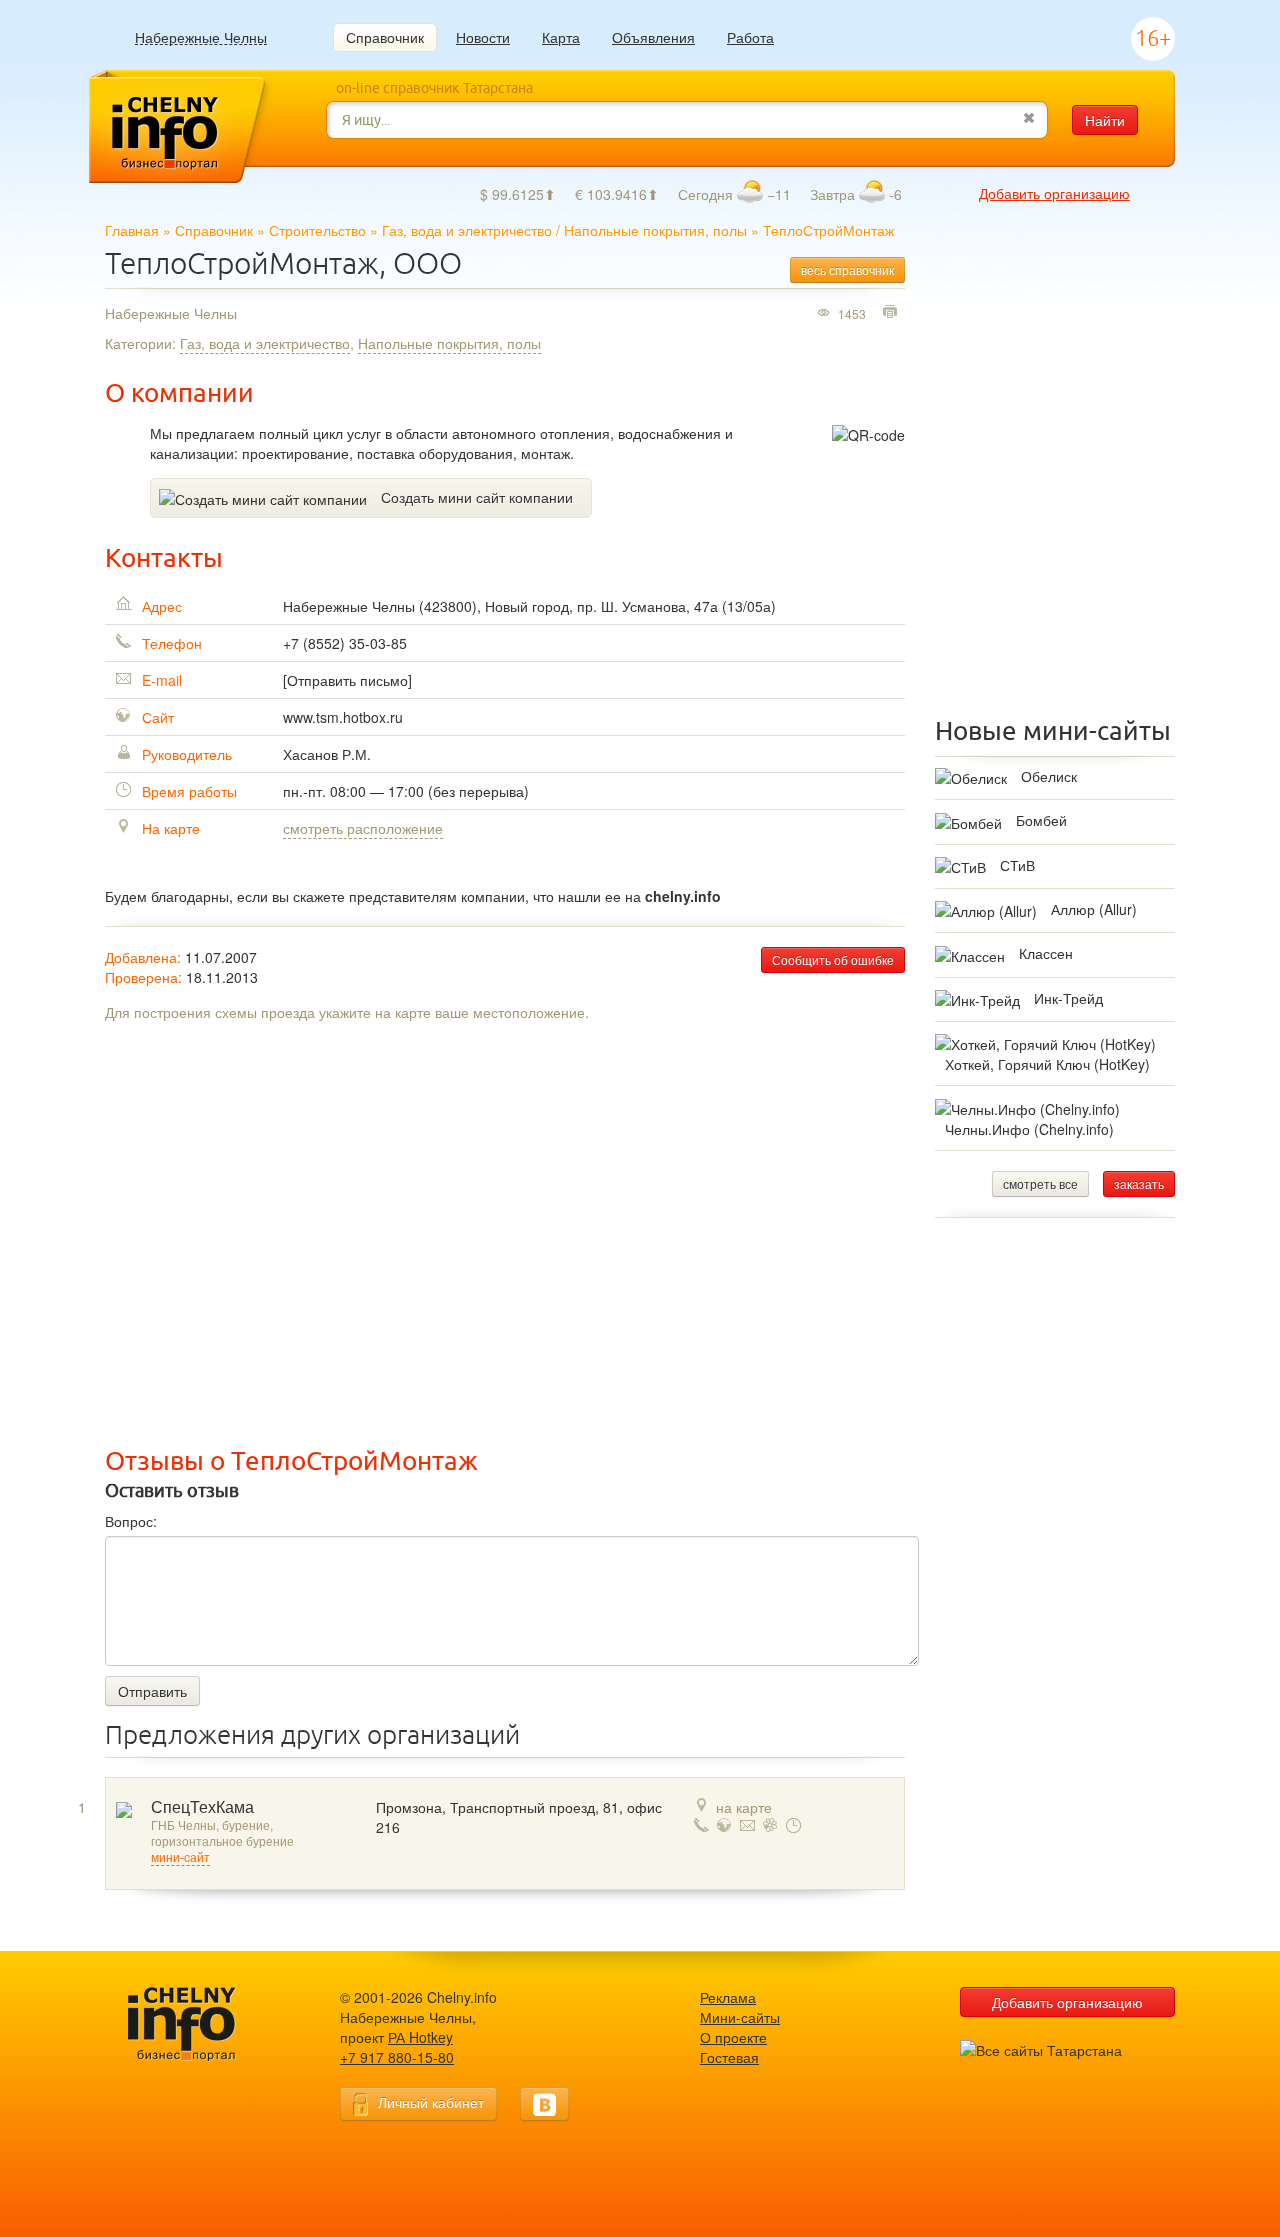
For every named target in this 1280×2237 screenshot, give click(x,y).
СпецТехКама (202, 1807)
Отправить (152, 1691)
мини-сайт (180, 1858)
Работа (750, 37)
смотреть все (1040, 1183)
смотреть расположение (363, 828)
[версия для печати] (892, 313)
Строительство (317, 230)
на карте (744, 1807)
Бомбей (1041, 820)
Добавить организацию (1054, 193)
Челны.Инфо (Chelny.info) (1029, 1129)
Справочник (385, 37)
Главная (132, 230)
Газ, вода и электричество (467, 230)
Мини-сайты (740, 2017)
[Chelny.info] (200, 2024)
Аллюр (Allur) (1094, 909)
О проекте (733, 2037)
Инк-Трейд (1068, 998)
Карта (561, 37)
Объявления (653, 37)
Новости (483, 37)
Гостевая (729, 2057)
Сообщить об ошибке (833, 959)
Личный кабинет (431, 2102)
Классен (1046, 953)
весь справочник (847, 269)
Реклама (728, 1997)
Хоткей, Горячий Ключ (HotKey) (1047, 1064)
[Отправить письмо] (347, 680)
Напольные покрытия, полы (655, 230)
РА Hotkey (420, 2037)
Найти (1105, 120)
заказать (1139, 1183)
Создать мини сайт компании (477, 497)
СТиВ (1017, 865)
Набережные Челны (201, 37)
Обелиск (1049, 776)
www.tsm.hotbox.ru (343, 717)
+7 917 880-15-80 (397, 2057)
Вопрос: (131, 1521)
